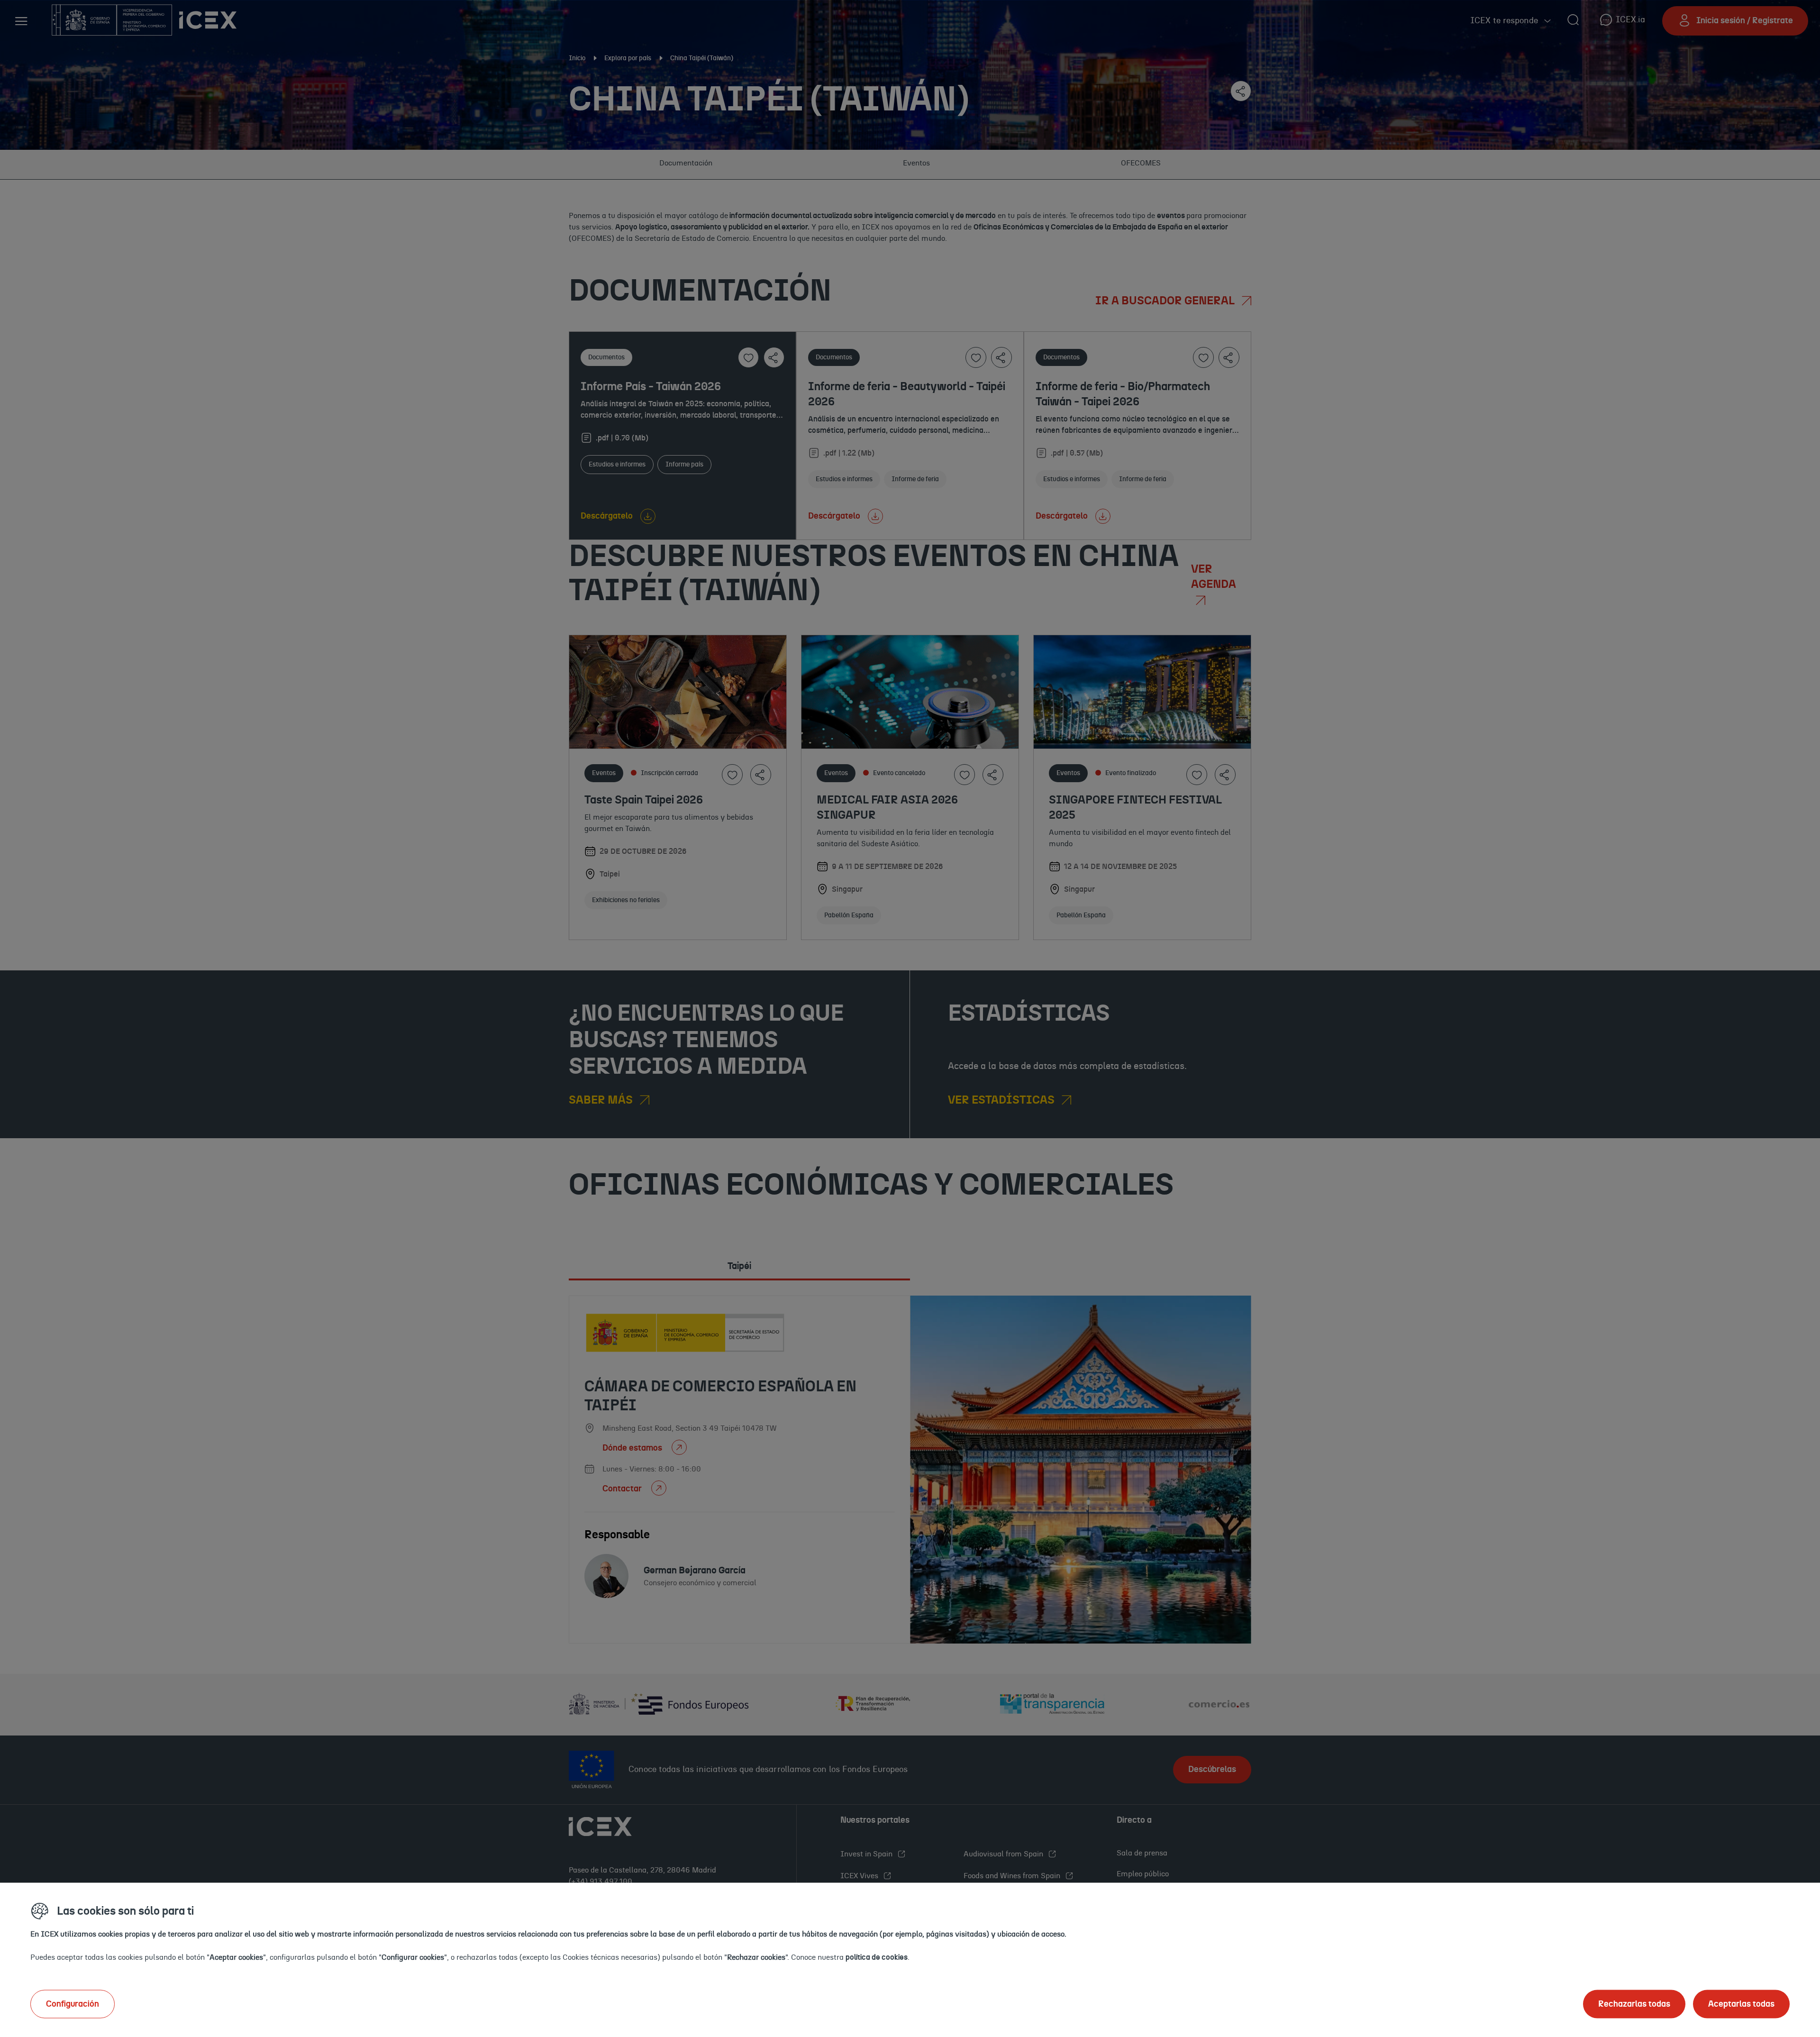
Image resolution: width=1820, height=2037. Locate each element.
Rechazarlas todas (1634, 2004)
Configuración (73, 2004)
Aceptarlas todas (1741, 2004)
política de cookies (877, 1957)
